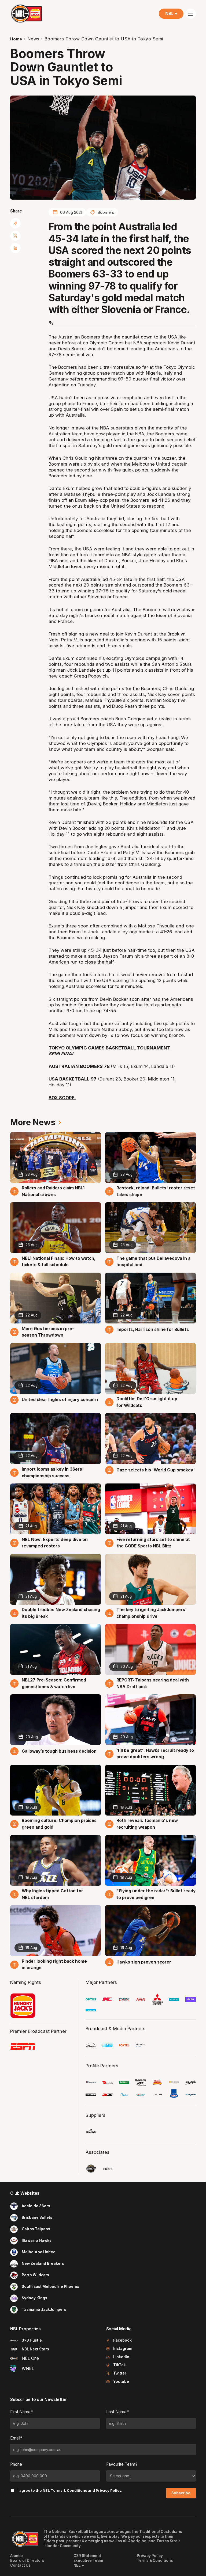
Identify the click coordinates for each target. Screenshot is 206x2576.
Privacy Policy (108, 2490)
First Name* (21, 2412)
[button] (171, 14)
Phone (16, 2464)
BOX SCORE (62, 1098)
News (33, 39)
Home (16, 39)
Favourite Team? (122, 2464)
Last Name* (117, 2412)
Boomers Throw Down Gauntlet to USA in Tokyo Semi (104, 39)
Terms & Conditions (69, 2490)
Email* (16, 2438)
